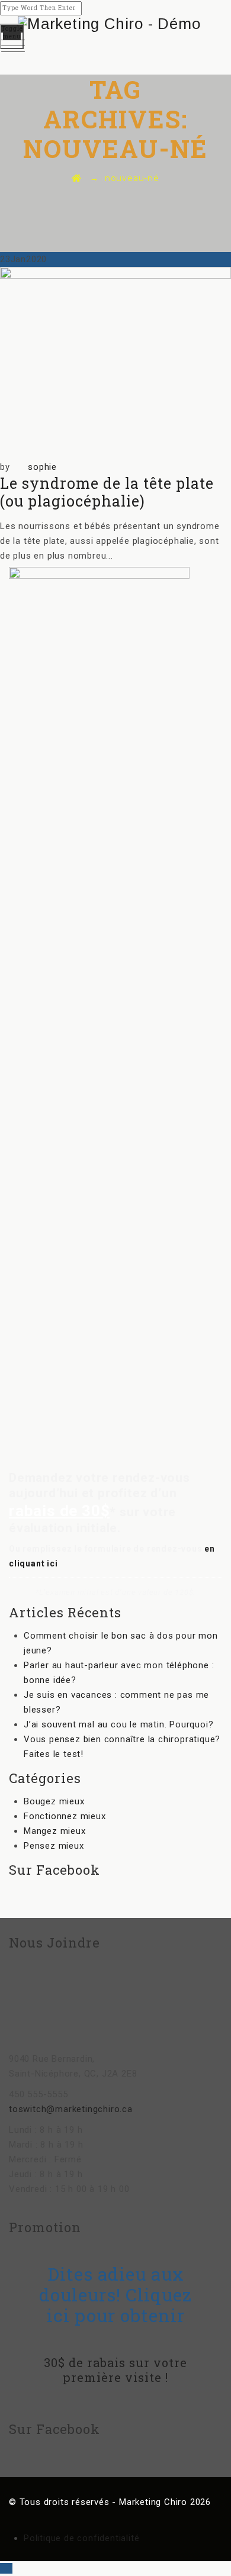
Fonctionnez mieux (65, 1816)
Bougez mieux (54, 1801)
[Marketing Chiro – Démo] (115, 24)
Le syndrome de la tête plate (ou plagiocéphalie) (107, 492)
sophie (42, 467)
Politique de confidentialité (81, 2538)
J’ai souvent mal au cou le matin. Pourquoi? (118, 1724)
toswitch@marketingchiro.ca (71, 2109)
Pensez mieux (54, 1846)
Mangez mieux (55, 1831)
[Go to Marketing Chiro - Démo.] (77, 178)
